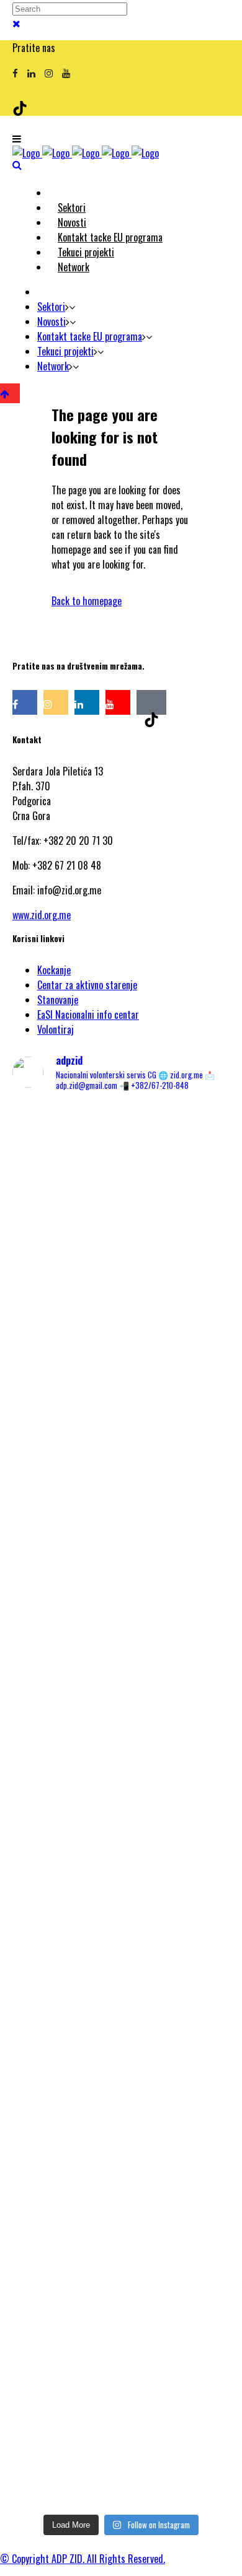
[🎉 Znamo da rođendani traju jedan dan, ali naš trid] (121, 2430)
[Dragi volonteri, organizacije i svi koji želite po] (121, 1638)
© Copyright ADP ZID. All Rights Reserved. (83, 2559)
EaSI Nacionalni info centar (88, 1015)
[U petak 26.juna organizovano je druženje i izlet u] (121, 1994)
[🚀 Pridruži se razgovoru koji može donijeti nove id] (121, 1335)
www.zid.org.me (42, 915)
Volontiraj (56, 1029)
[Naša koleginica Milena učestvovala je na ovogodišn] (121, 2230)
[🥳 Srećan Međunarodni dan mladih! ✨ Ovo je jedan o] (121, 1187)
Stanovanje (58, 1000)
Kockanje (54, 970)
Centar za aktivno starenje (87, 985)
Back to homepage (87, 601)
